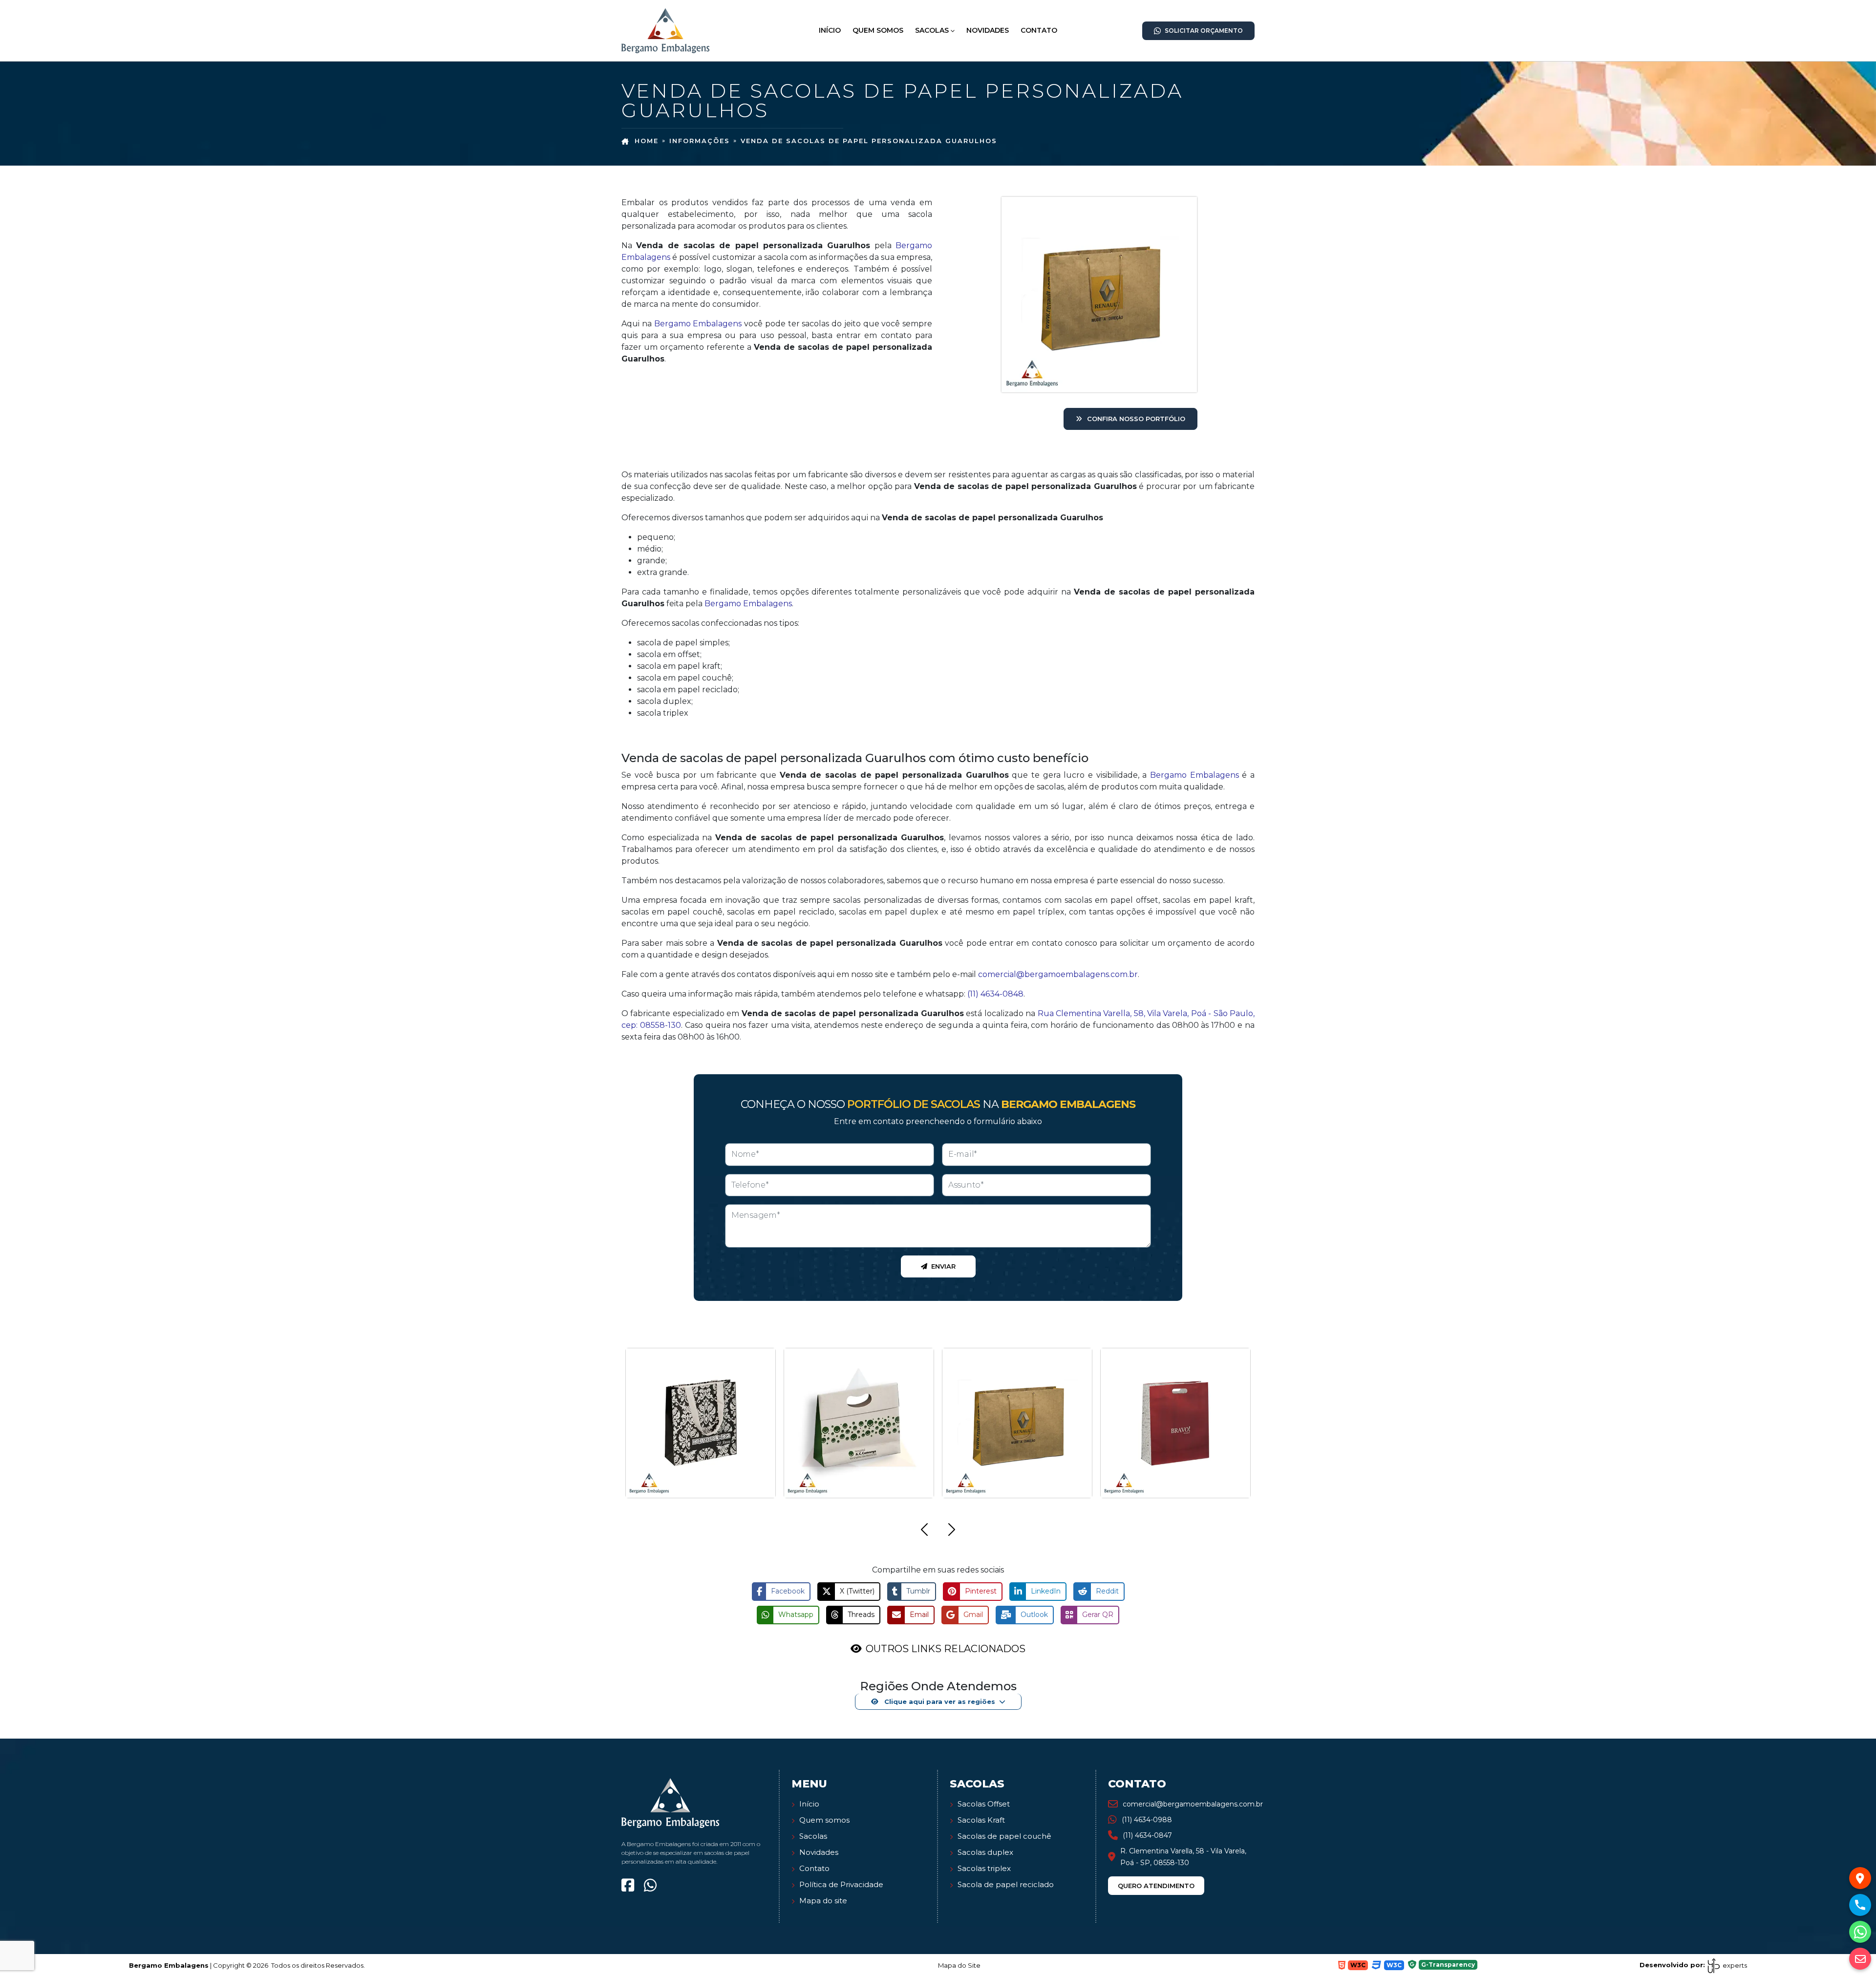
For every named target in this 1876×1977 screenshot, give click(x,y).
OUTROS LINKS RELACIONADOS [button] (946, 1649)
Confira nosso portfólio (1136, 419)
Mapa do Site (959, 1965)
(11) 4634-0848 (995, 994)
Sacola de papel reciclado (1006, 1884)
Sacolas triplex (984, 1868)
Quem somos (824, 1820)
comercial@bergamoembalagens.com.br (1058, 974)
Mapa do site (823, 1901)
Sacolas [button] (932, 30)
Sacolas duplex (985, 1852)
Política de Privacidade (841, 1884)
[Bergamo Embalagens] (670, 1802)
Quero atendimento (1156, 1886)
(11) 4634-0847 (1147, 1835)
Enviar (943, 1266)
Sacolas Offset (984, 1804)
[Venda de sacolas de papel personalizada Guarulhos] (665, 30)
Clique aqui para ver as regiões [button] (939, 1701)
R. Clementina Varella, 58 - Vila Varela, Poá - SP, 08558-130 (1183, 1857)
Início (830, 30)
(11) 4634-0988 (1147, 1820)
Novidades (988, 30)
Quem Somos (878, 30)
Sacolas (813, 1836)
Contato (1039, 30)
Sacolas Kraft (981, 1820)
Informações (700, 141)
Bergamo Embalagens (698, 324)
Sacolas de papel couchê (1004, 1836)
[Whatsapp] (650, 1885)
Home (647, 141)
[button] (924, 1531)
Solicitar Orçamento (1204, 31)
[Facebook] (628, 1885)
